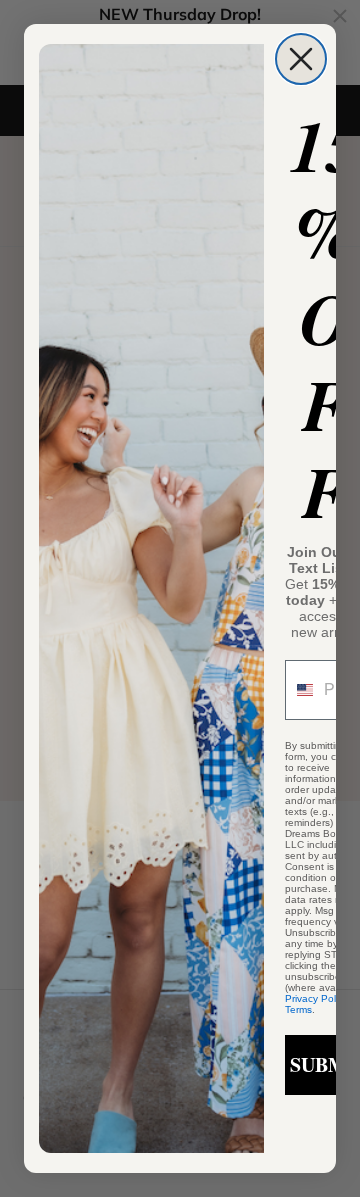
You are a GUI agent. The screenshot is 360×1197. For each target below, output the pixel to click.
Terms (298, 1009)
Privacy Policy (316, 998)
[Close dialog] (301, 59)
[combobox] (300, 690)
